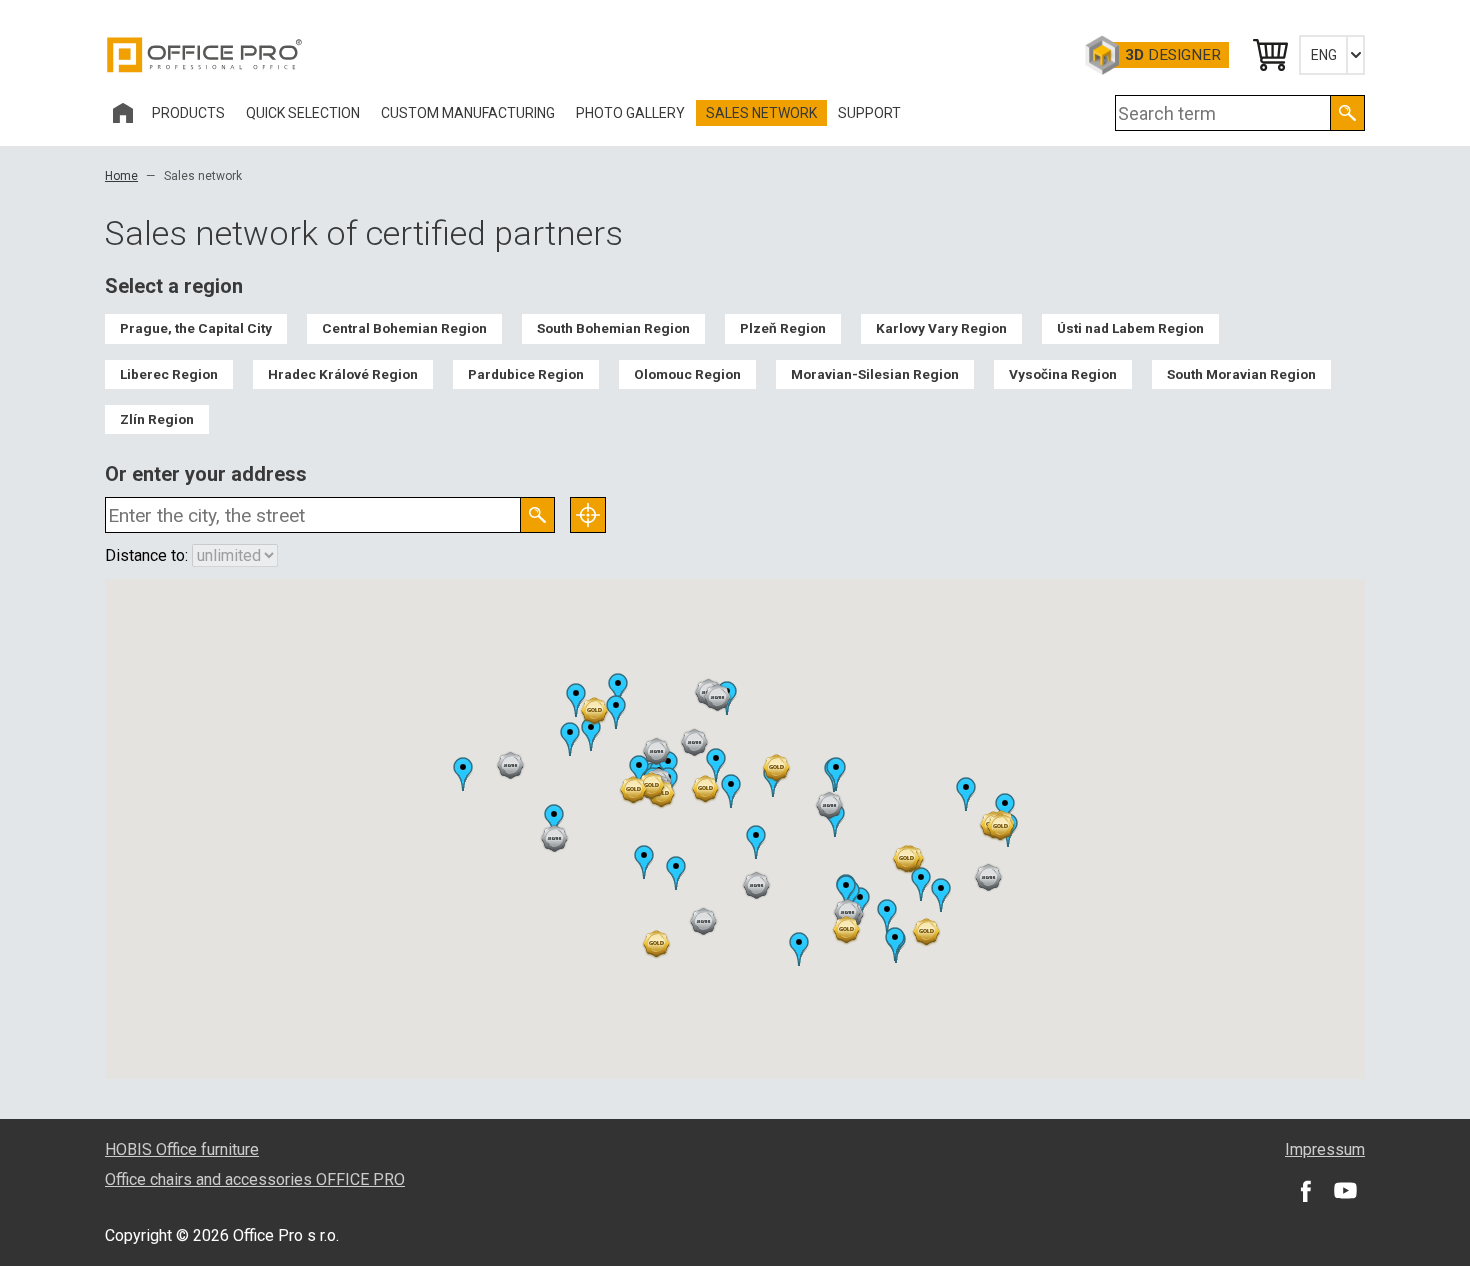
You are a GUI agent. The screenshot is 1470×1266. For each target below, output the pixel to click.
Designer (1173, 55)
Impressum (1325, 1149)
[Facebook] (1305, 1190)
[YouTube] (1345, 1190)
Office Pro (205, 55)
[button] (651, 786)
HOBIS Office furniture (182, 1149)
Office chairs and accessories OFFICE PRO (255, 1179)
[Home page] (123, 113)
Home (121, 176)
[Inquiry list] (1269, 55)
